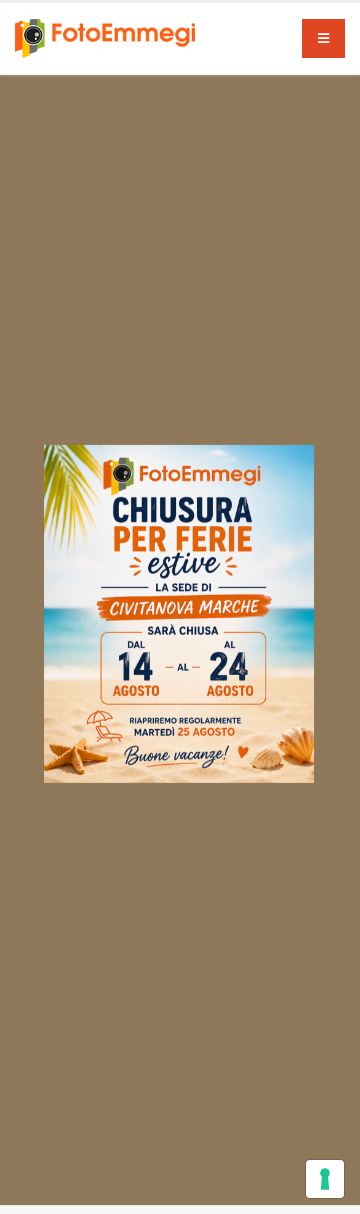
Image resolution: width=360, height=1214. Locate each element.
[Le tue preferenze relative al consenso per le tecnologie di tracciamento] (325, 1179)
